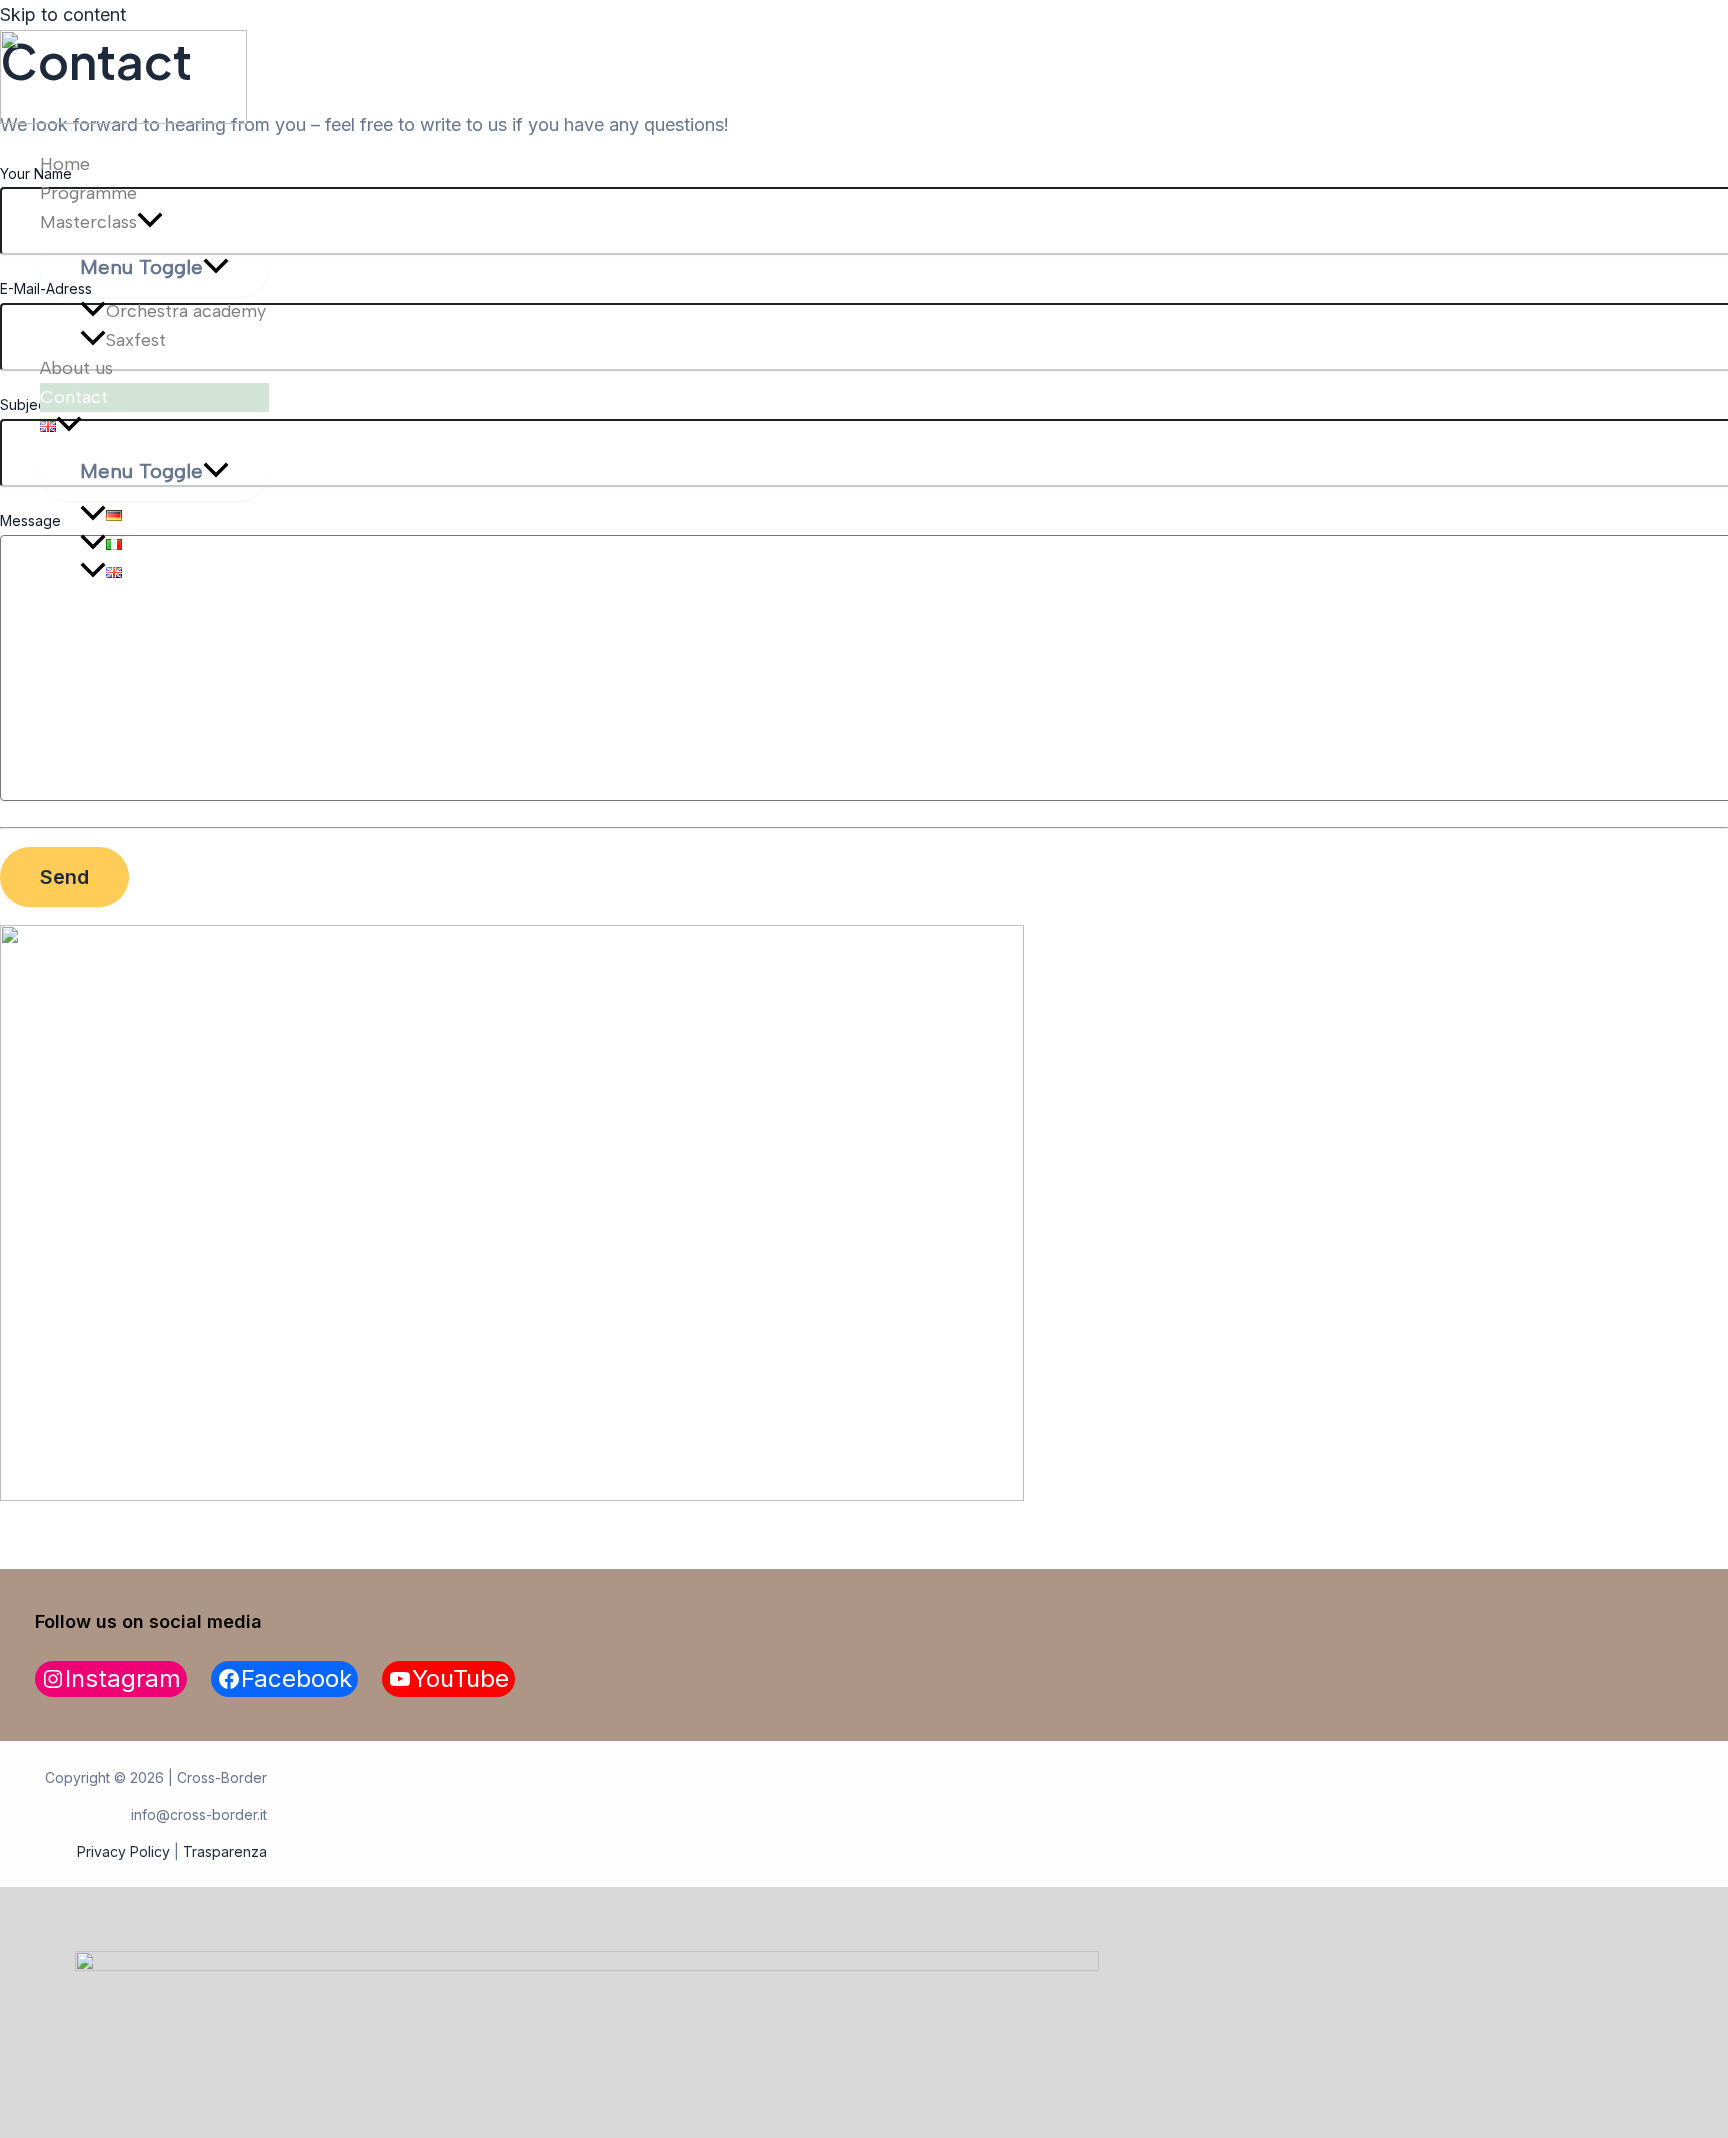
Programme (88, 193)
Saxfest (136, 340)
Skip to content (63, 14)
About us (76, 368)
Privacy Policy (123, 1851)
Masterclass (88, 222)
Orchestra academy (186, 311)
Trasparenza (225, 1851)
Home (65, 164)
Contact (74, 397)
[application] (150, 222)
